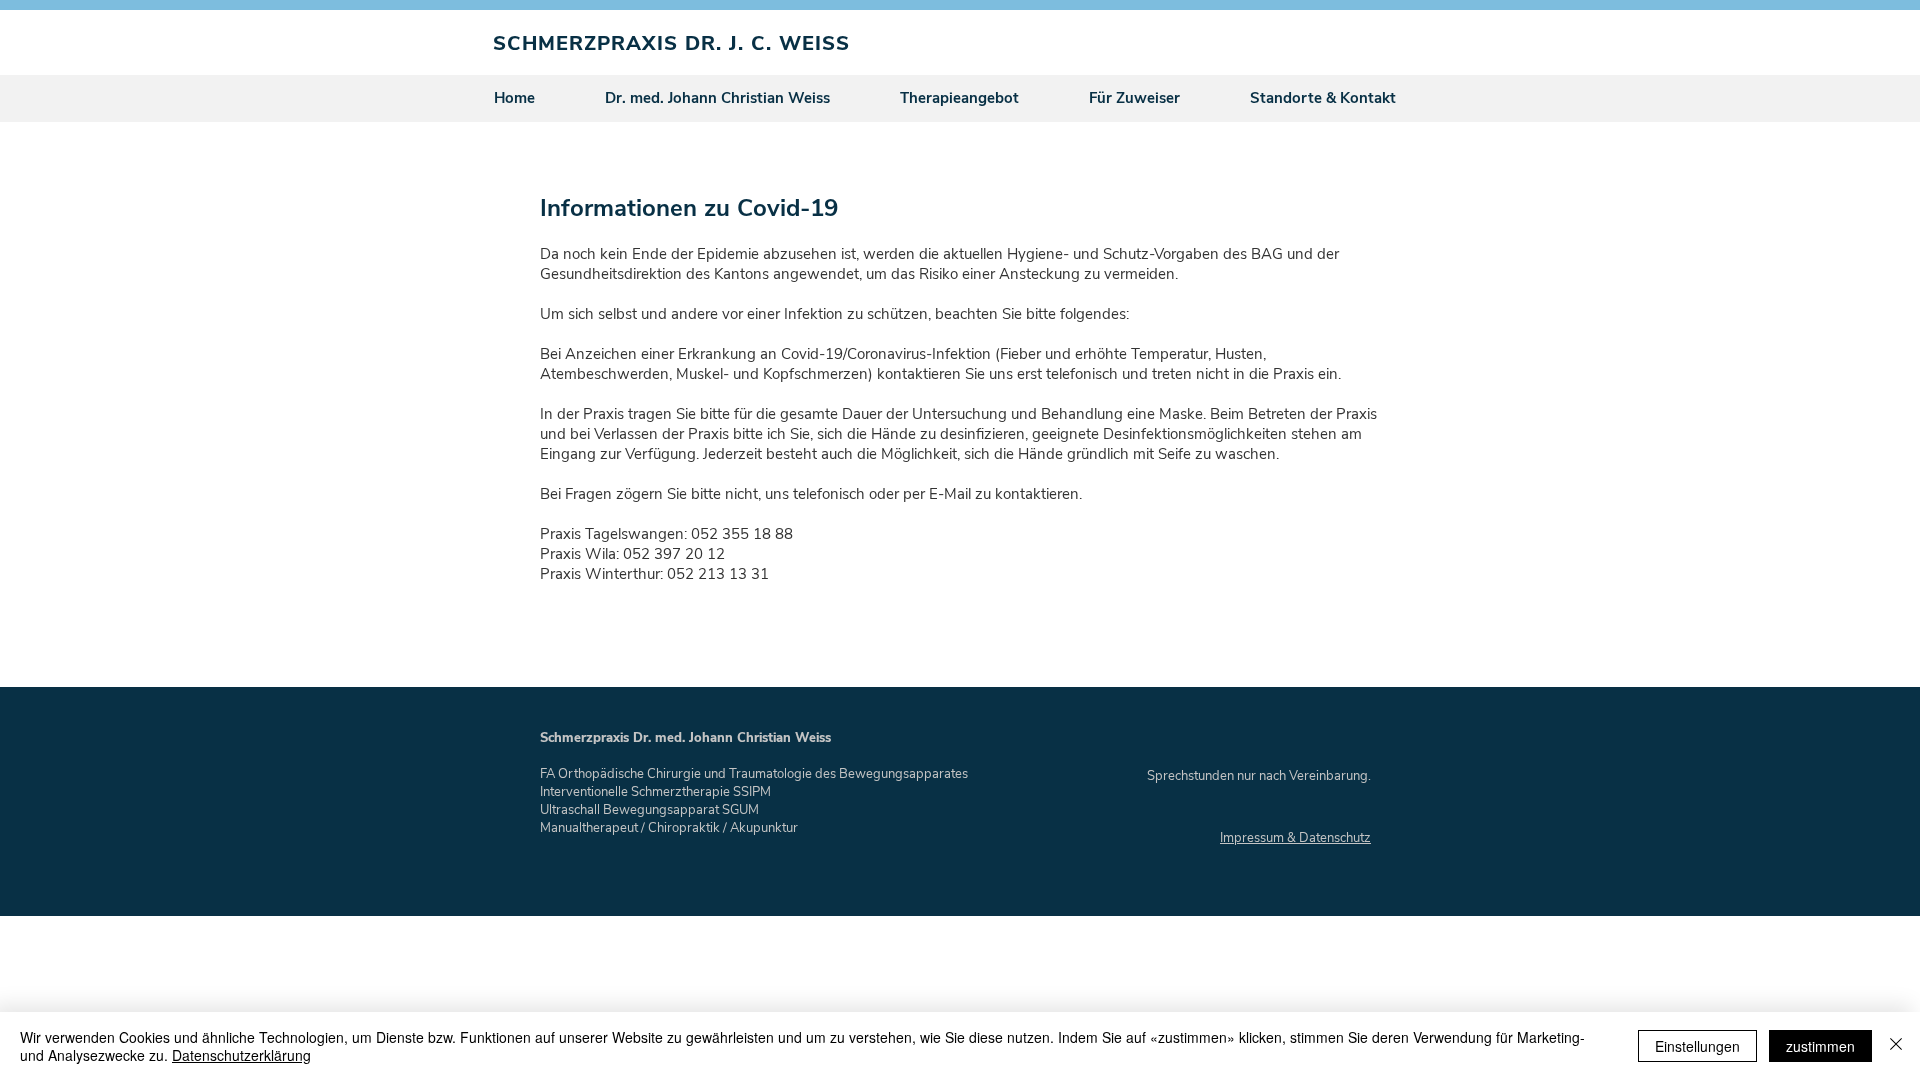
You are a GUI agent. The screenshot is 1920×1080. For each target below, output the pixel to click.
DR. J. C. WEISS (767, 43)
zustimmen (1820, 1046)
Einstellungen (1697, 1046)
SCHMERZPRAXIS (589, 43)
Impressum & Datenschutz (1295, 838)
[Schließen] (1896, 1046)
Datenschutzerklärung (241, 1055)
